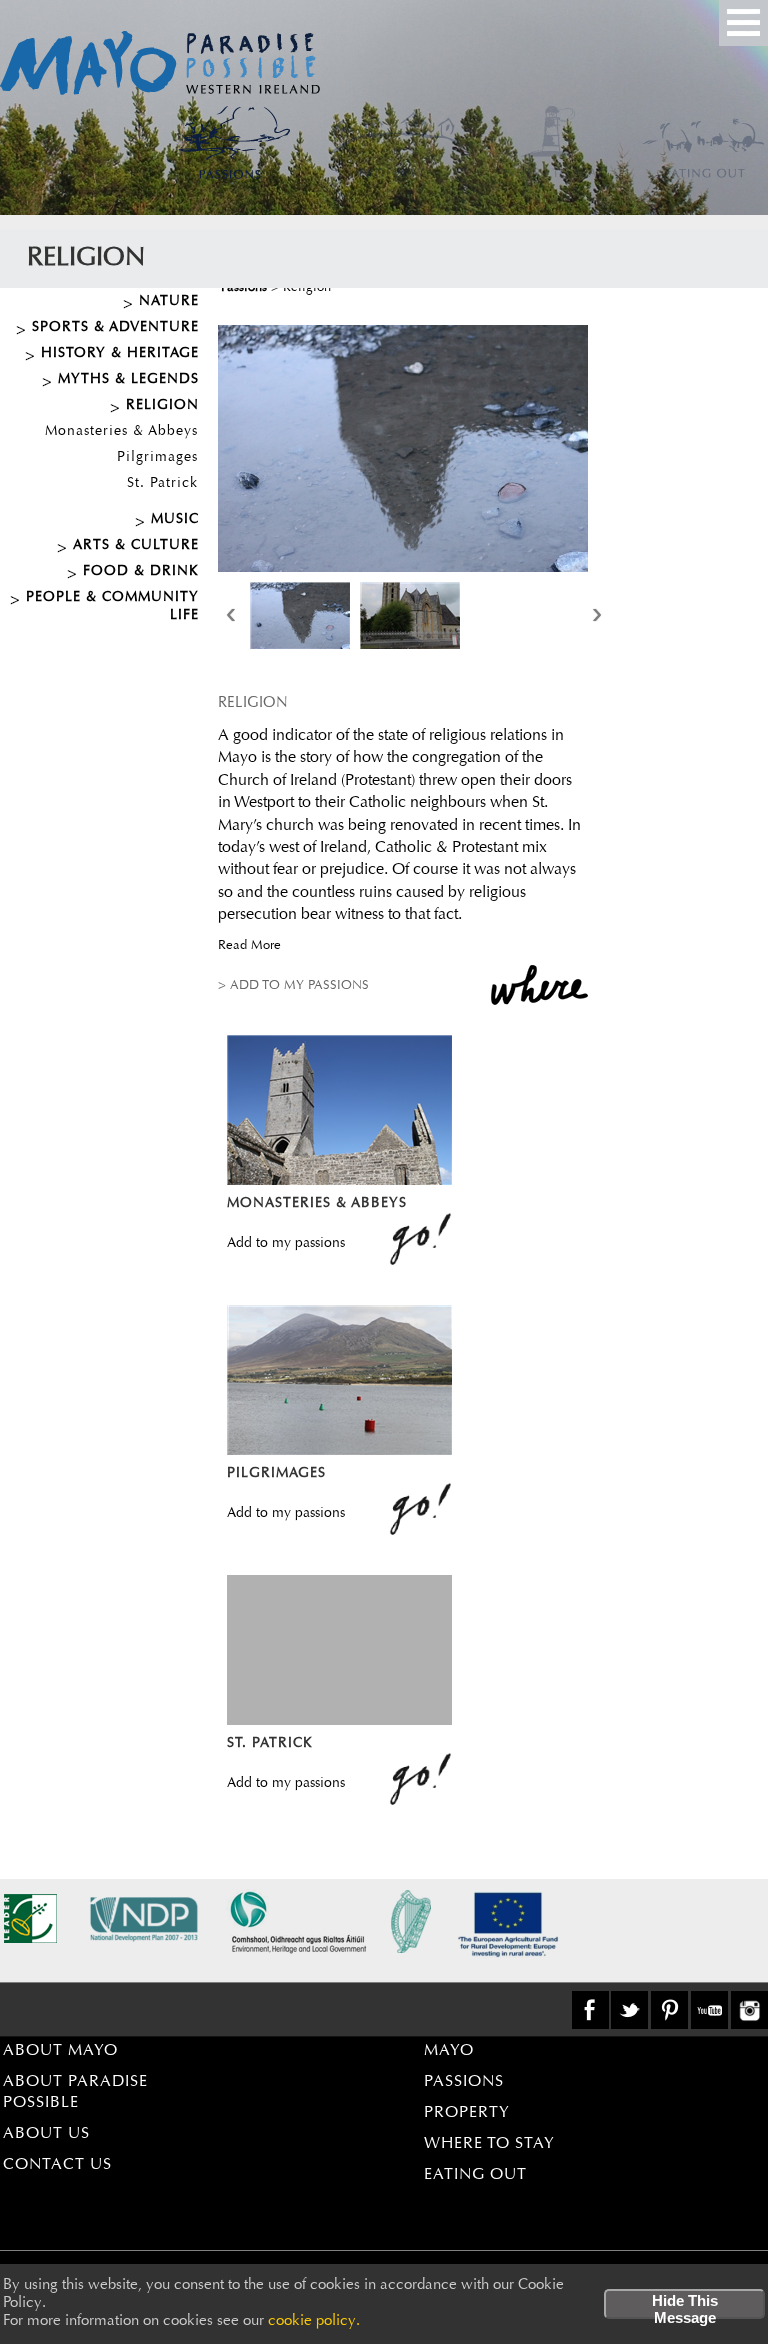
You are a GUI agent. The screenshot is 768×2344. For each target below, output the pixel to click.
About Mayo (60, 2051)
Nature (169, 302)
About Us (46, 2134)
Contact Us (57, 2165)
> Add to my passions (293, 985)
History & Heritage (120, 354)
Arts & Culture (136, 546)
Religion (162, 406)
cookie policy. (314, 2321)
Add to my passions (286, 1244)
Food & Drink (141, 572)
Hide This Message (685, 2305)
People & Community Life (112, 607)
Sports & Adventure (115, 328)
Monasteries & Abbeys (121, 432)
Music (175, 520)
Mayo (449, 2051)
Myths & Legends (128, 380)
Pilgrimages (157, 458)
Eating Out (475, 2175)
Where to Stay (489, 2144)
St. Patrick (162, 484)
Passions (464, 2082)
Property (467, 2113)
